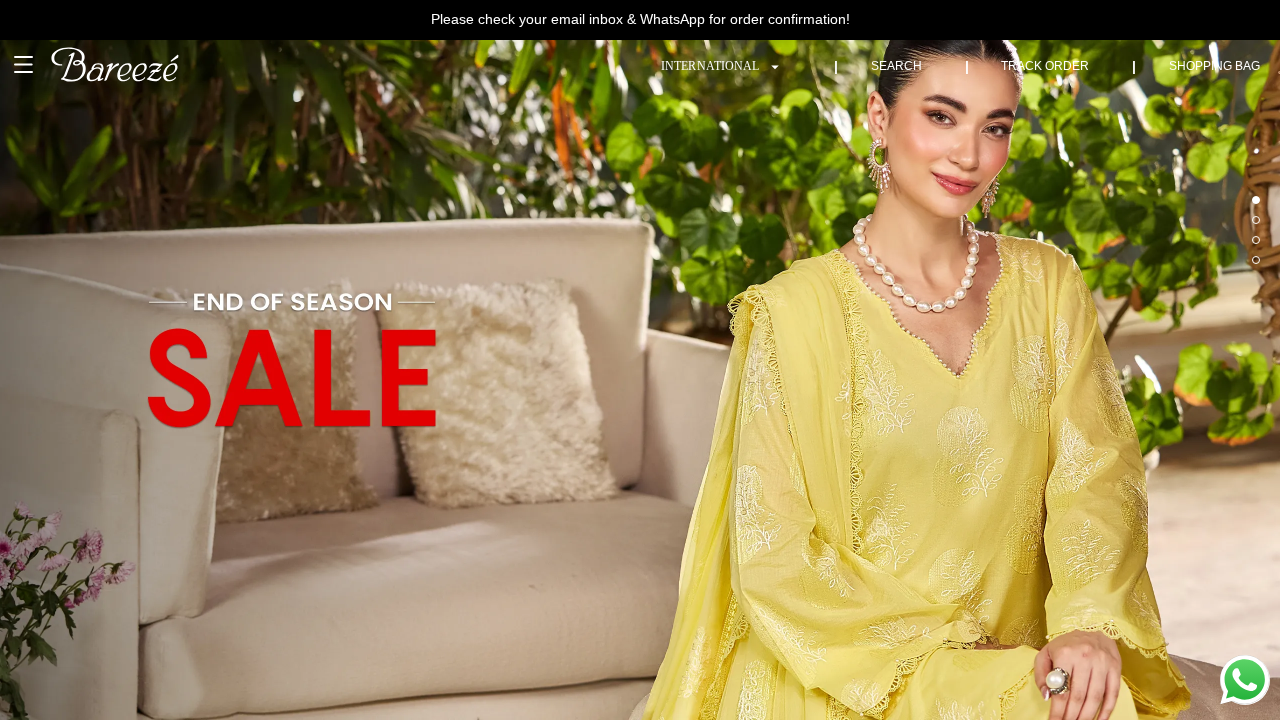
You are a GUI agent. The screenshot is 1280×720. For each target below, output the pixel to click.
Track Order (1045, 66)
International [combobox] (710, 66)
